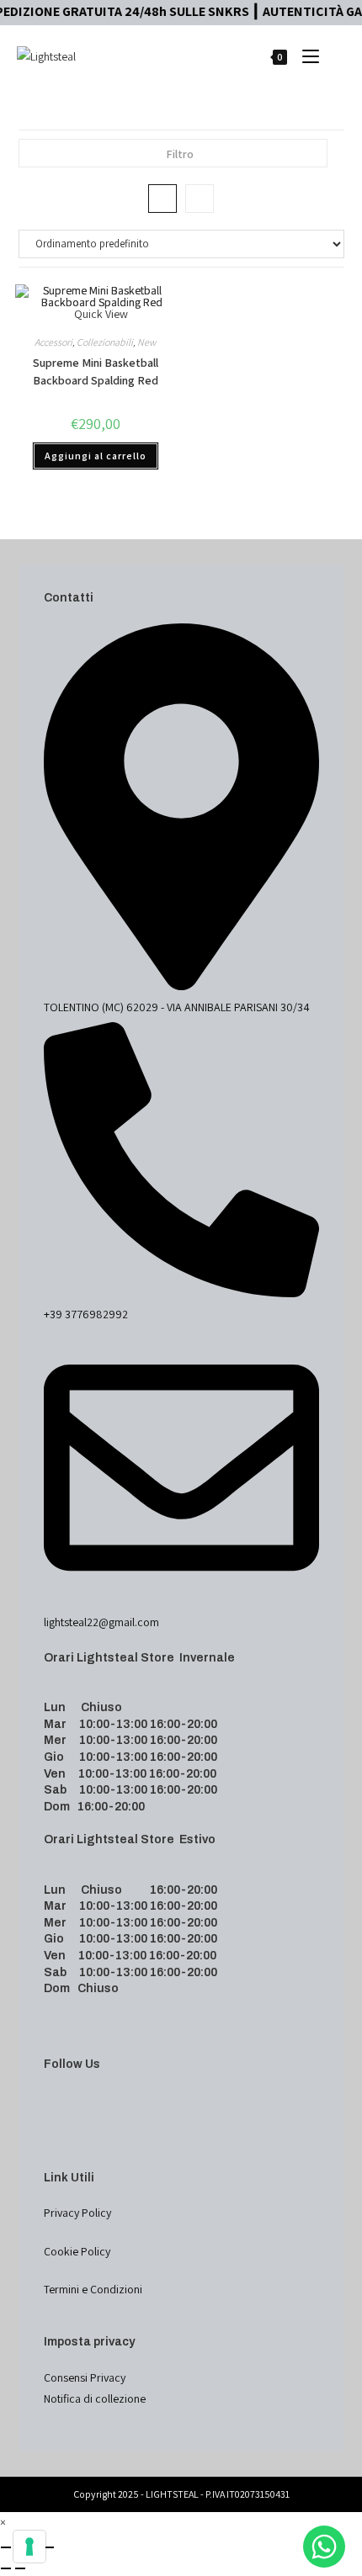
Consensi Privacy (85, 2377)
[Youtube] (48, 2142)
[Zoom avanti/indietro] (6, 2547)
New (146, 342)
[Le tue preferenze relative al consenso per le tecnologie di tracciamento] (29, 2547)
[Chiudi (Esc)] (49, 2547)
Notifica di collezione (95, 2398)
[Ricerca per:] (334, 56)
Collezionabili (105, 342)
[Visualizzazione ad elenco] (200, 199)
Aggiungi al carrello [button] (96, 456)
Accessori (53, 342)
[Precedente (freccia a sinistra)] (6, 2568)
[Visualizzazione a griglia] (162, 199)
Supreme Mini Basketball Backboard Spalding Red (96, 371)
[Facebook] (48, 2099)
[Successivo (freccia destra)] (20, 2568)
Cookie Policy (77, 2251)
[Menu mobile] (306, 56)
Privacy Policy (77, 2213)
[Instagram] (48, 2120)
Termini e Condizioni (93, 2289)
